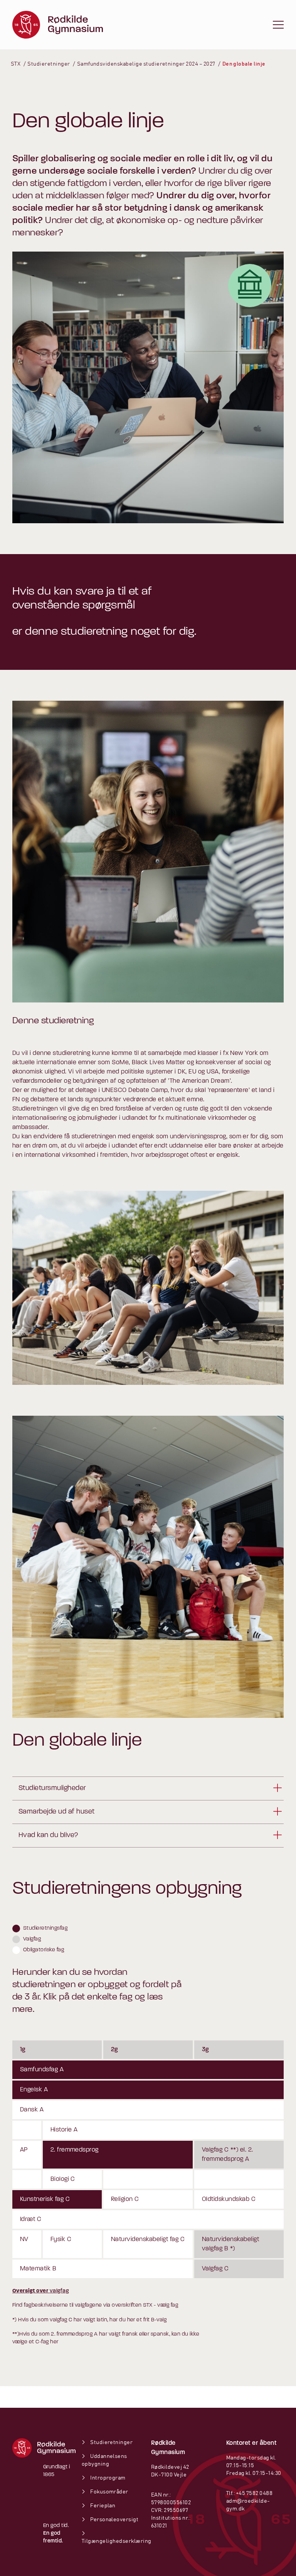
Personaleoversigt (114, 2520)
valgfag (40, 2291)
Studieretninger (111, 2442)
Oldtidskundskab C (229, 2199)
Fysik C (61, 2240)
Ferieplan (102, 2506)
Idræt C (31, 2219)
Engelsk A (34, 2090)
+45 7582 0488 (254, 2493)
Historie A (64, 2130)
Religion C (125, 2199)
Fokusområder (109, 2492)
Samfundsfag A (42, 2070)
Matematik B (38, 2269)
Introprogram (108, 2478)
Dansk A (32, 2110)
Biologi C (63, 2179)
